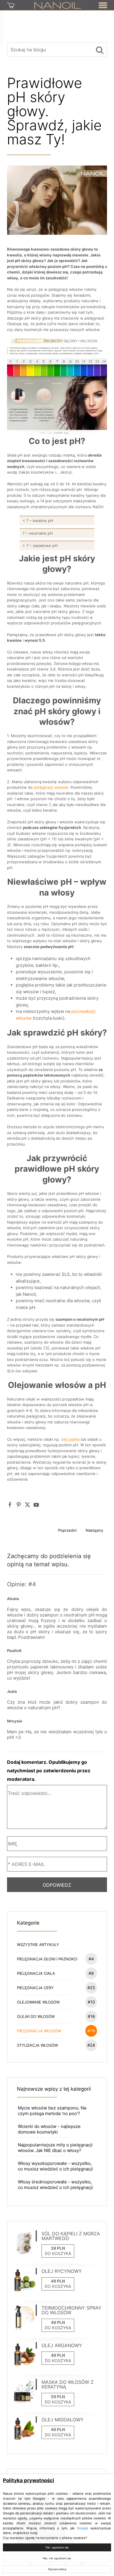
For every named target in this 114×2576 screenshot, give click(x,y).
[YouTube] (36, 1505)
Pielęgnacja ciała (56, 1973)
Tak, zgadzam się (57, 2547)
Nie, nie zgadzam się (57, 2558)
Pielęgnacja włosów (56, 2031)
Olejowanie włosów (56, 2002)
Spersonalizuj (57, 2569)
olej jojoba (70, 1439)
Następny (94, 1530)
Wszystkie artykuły (38, 1945)
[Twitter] (27, 1505)
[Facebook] (10, 1505)
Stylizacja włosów (56, 2045)
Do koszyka (58, 2253)
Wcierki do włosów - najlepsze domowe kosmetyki (49, 2129)
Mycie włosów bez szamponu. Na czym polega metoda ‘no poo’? (52, 2111)
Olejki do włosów (56, 2016)
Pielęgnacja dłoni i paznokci (56, 1959)
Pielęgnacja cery (56, 1988)
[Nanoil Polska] (58, 5)
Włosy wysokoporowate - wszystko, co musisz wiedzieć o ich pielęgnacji (55, 2166)
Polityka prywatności (28, 2480)
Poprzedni (67, 1530)
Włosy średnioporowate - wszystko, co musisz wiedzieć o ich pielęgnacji (55, 2185)
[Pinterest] (19, 1505)
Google (83, 2528)
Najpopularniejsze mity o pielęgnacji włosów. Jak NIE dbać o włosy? (55, 2148)
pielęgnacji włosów (51, 787)
